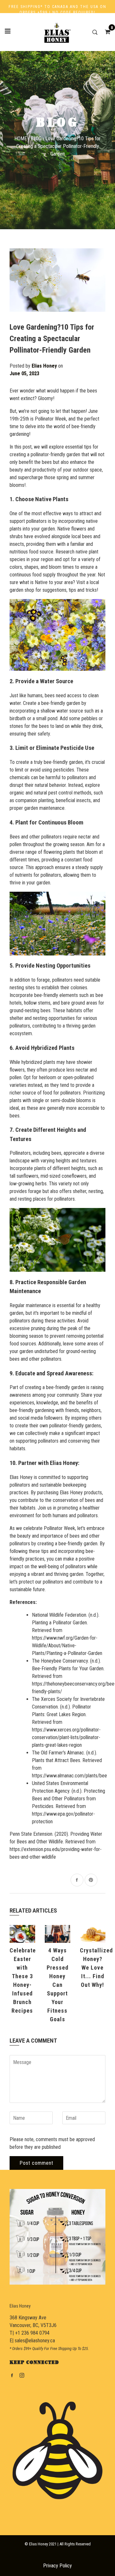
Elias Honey (20, 2306)
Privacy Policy (57, 2566)
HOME (21, 139)
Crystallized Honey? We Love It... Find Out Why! (96, 1968)
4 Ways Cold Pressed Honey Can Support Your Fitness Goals (57, 1985)
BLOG (36, 139)
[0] (105, 32)
